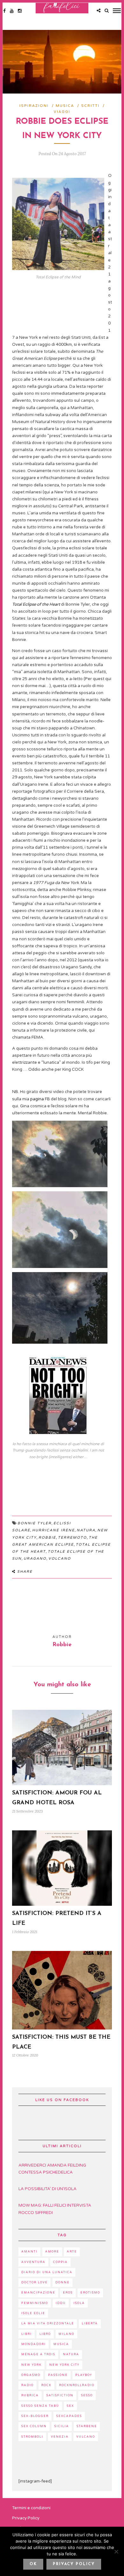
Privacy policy (74, 2564)
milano (66, 2334)
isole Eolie (33, 2313)
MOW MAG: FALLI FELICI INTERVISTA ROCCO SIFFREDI (55, 2209)
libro (45, 2334)
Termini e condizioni (31, 2508)
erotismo (90, 2293)
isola (79, 2303)
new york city (64, 2365)
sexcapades (69, 2416)
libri (27, 2334)
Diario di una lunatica (47, 2272)
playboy (84, 2375)
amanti (29, 2252)
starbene (87, 2426)
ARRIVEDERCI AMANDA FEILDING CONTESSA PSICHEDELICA (52, 2169)
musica (61, 2344)
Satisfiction (60, 2395)
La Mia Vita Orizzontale (48, 2324)
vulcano (86, 2437)
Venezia (60, 2437)
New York (31, 2365)
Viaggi (62, 112)
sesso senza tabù (40, 2406)
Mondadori (34, 2344)
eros (68, 2293)
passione (58, 2375)
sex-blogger (35, 2416)
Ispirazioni (34, 106)
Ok (33, 2564)
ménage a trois (38, 2354)
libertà (90, 2324)
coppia (60, 2262)
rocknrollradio (77, 2385)
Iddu (61, 2303)
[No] (116, 2552)
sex (70, 2406)
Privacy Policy (26, 2518)
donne (62, 2283)
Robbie (47, 1538)
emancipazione (38, 2293)
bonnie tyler (34, 1523)
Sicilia (62, 2426)
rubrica (30, 2395)
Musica (65, 106)
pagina (37, 1099)
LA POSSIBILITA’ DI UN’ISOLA (48, 2189)
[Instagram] (20, 11)
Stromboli (32, 2437)
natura (86, 1530)
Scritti (90, 106)
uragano (35, 1559)
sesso (87, 2395)
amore (52, 2252)
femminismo (35, 2303)
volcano (60, 1559)
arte (72, 2252)
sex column (34, 2426)
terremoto (72, 1538)
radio (28, 2385)
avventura (33, 2262)
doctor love (34, 2283)
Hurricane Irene (53, 1530)
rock (46, 2385)
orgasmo (31, 2375)
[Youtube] (12, 11)
